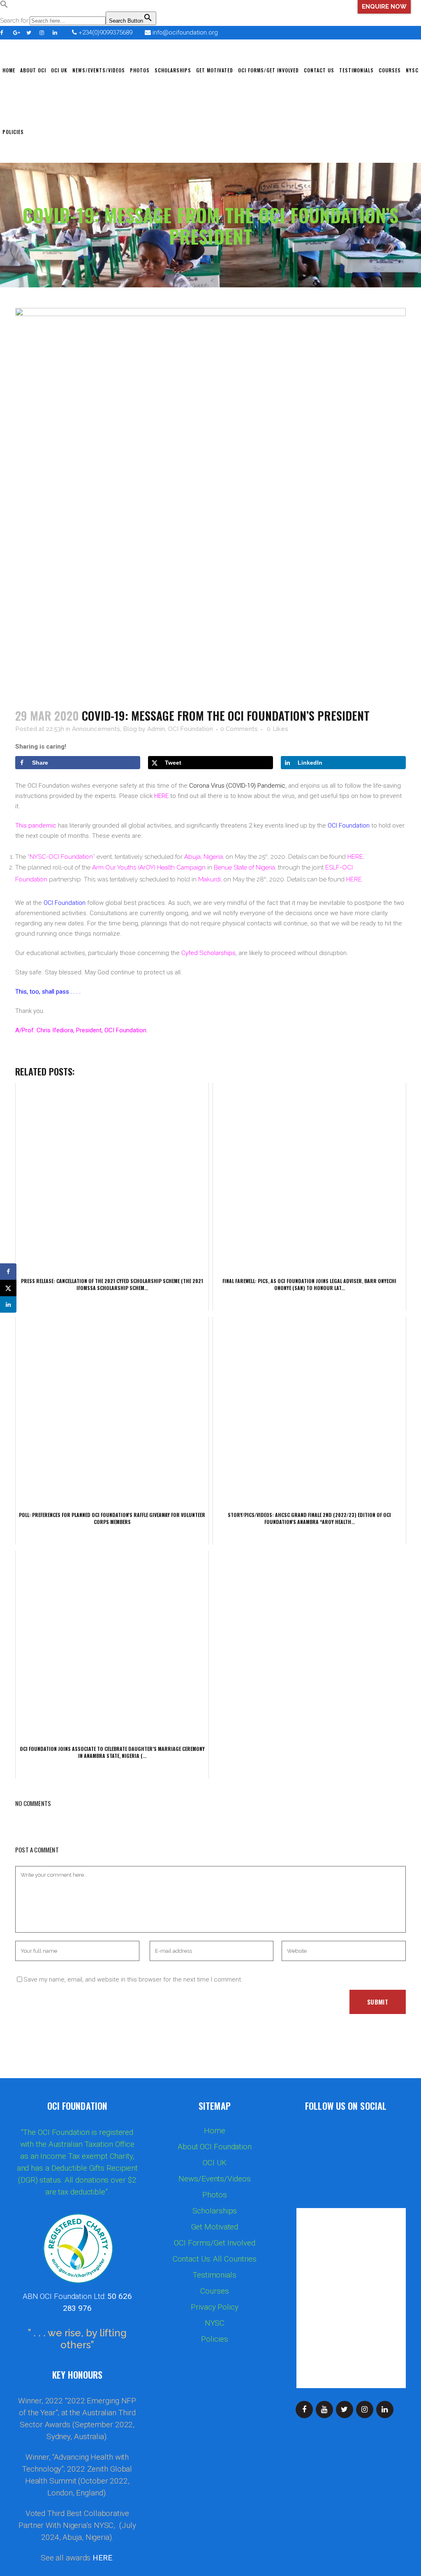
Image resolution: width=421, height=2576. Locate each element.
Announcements (96, 729)
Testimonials (215, 2275)
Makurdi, (210, 879)
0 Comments (239, 729)
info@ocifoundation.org (185, 32)
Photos (214, 2195)
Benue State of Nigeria (244, 867)
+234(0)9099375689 (105, 32)
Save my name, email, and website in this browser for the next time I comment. (133, 1979)
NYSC (215, 2323)
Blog (130, 729)
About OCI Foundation (215, 2147)
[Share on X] (8, 1288)
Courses (214, 2291)
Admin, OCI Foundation (180, 729)
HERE (161, 796)
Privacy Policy (215, 2307)
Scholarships (215, 2211)
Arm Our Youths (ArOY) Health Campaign (149, 867)
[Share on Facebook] (8, 1272)
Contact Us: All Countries (215, 2259)
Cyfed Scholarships (208, 953)
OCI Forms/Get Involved (215, 2243)
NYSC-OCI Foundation (61, 857)
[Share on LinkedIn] (8, 1304)
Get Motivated (215, 2227)
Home (215, 2131)
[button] (4, 6)
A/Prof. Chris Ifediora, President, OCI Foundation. (81, 1030)
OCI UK (214, 2163)
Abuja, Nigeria (204, 857)
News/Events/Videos (214, 2179)
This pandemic (37, 826)
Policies (214, 2339)
